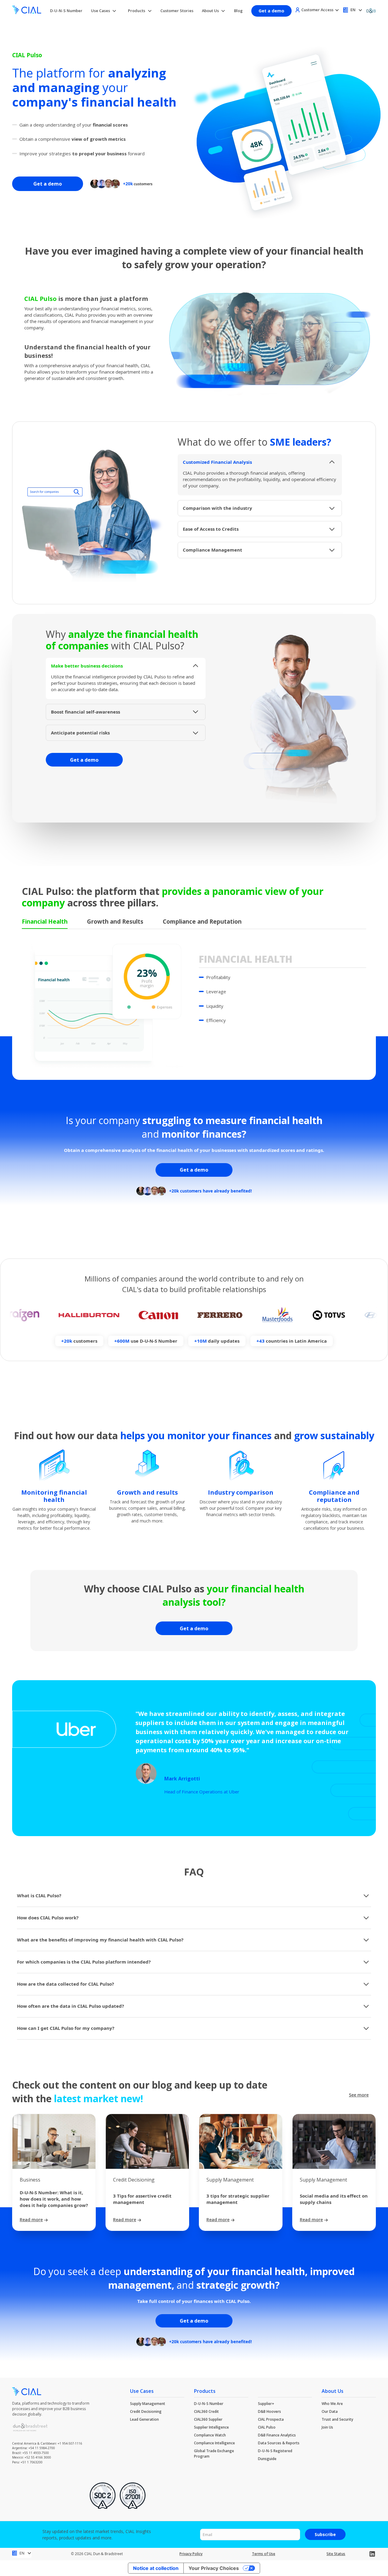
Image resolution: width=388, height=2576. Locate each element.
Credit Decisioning (146, 2411)
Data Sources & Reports (279, 2443)
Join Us (327, 2427)
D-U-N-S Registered (275, 2451)
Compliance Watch (210, 2435)
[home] (27, 11)
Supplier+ (266, 2404)
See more (359, 2095)
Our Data (330, 2411)
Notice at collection (156, 2568)
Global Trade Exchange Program (214, 2454)
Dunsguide (267, 2459)
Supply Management (148, 2404)
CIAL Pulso (267, 2427)
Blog (238, 11)
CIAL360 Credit (206, 2411)
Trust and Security (337, 2419)
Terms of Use (264, 2554)
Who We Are (332, 2404)
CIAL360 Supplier (208, 2419)
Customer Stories (177, 11)
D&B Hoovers (269, 2411)
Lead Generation (144, 2419)
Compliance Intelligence (214, 2443)
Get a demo (271, 11)
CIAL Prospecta (271, 2419)
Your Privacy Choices (214, 2568)
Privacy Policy (191, 2554)
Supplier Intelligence (211, 2427)
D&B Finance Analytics (277, 2435)
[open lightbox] (269, 338)
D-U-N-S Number (66, 11)
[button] (104, 11)
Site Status (336, 2554)
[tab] (45, 922)
